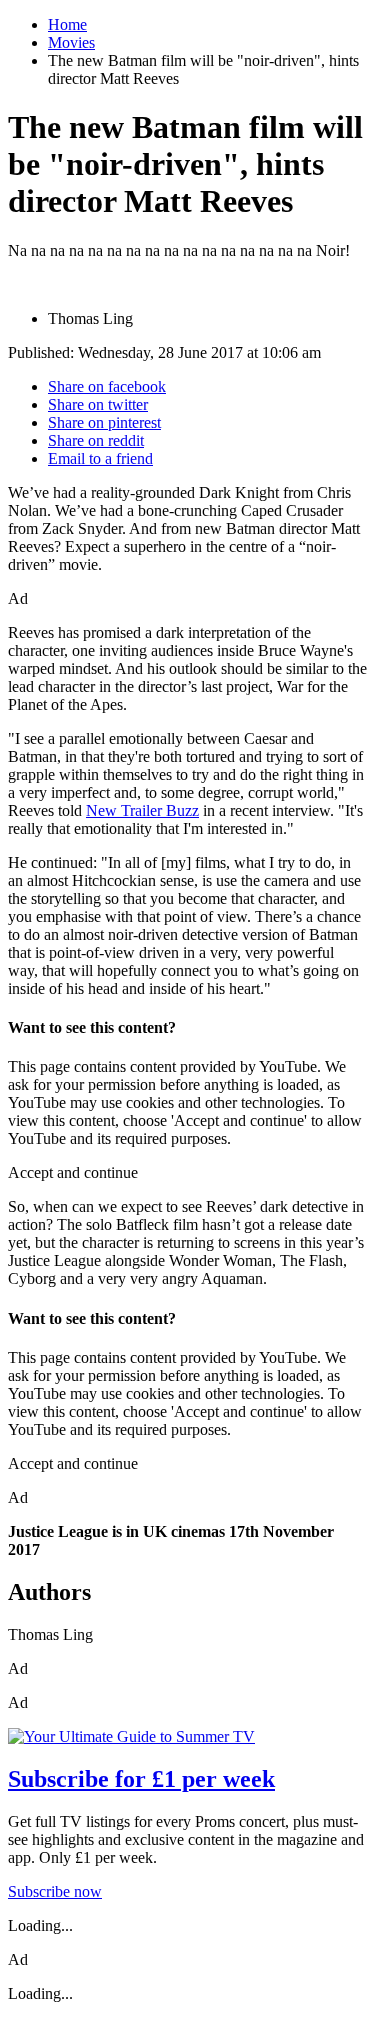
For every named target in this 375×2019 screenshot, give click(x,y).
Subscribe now (55, 1891)
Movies (71, 42)
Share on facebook (107, 386)
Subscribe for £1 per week (141, 1779)
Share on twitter (98, 404)
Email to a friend (100, 458)
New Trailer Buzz (142, 810)
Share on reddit (96, 440)
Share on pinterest (104, 422)
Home (67, 24)
